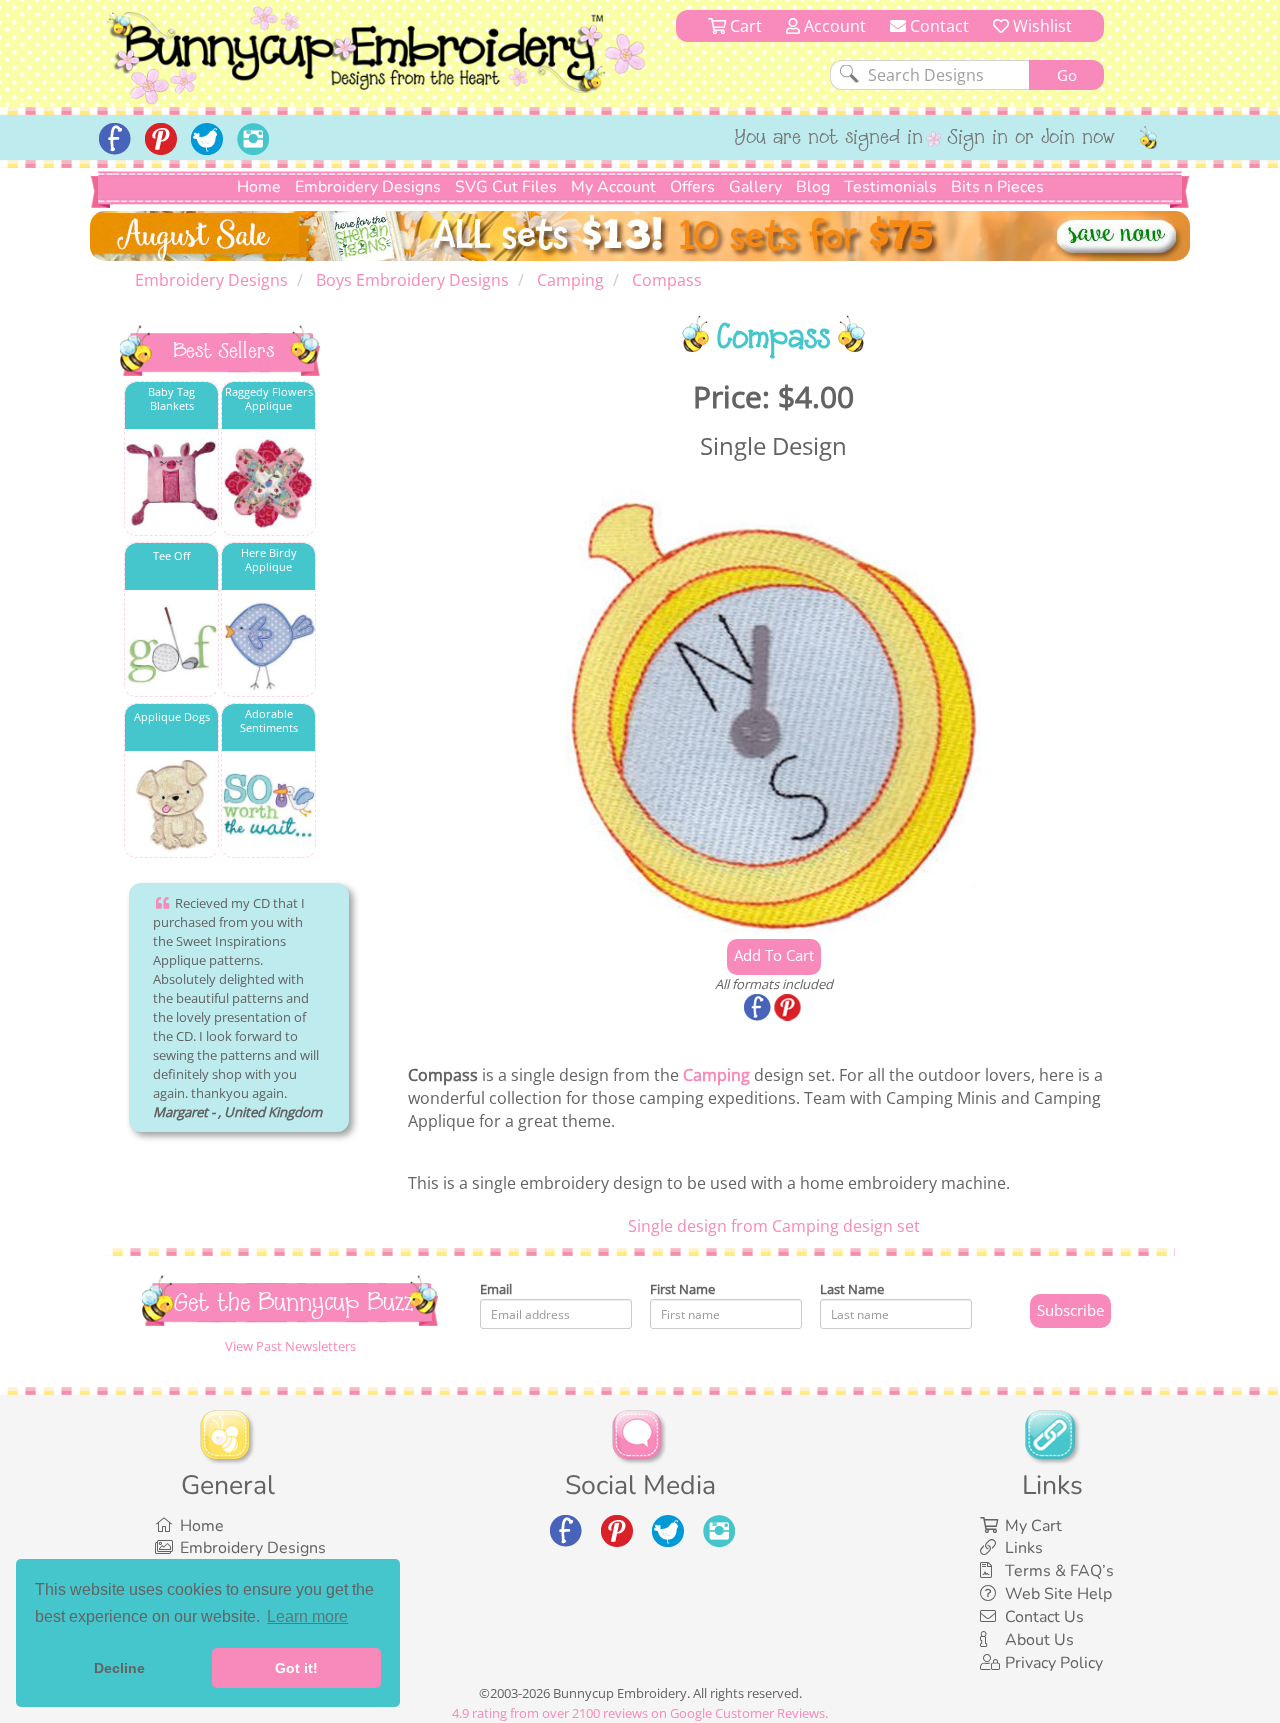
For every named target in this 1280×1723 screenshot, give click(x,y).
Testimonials (890, 187)
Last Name (852, 1289)
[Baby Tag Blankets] (171, 483)
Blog (813, 187)
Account (833, 26)
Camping (716, 1075)
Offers (692, 187)
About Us (1039, 1640)
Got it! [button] (296, 1668)
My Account (613, 187)
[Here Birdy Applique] (268, 644)
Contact (937, 26)
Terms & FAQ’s (1059, 1571)
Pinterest (789, 1009)
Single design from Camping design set (774, 1226)
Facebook (759, 1009)
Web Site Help (1058, 1594)
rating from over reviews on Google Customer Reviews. (640, 1713)
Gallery (755, 187)
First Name (682, 1289)
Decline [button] (119, 1668)
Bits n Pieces (997, 187)
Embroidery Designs (368, 187)
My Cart (1033, 1526)
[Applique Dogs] (171, 805)
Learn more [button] (307, 1616)
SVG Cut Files (506, 187)
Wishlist (1040, 26)
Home (259, 187)
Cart (744, 26)
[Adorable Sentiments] (268, 805)
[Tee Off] (171, 644)
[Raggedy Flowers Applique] (268, 483)
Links (1024, 1548)
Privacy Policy (1054, 1663)
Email (496, 1289)
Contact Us (1044, 1617)
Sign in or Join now (1031, 139)
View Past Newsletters (290, 1346)
